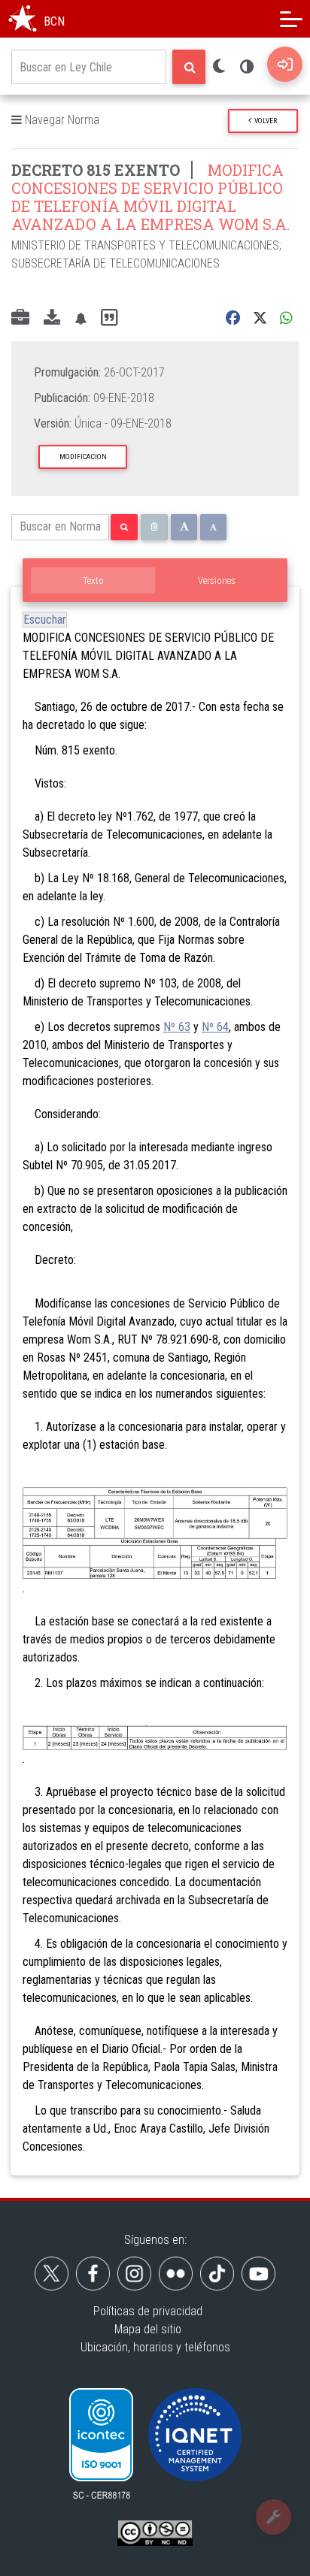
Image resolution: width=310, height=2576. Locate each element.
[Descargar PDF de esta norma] (52, 319)
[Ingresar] (285, 64)
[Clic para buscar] (189, 67)
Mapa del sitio (148, 2329)
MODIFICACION (83, 457)
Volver (264, 121)
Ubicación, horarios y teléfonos (155, 2347)
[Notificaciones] (81, 318)
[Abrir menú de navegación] (291, 19)
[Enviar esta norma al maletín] (20, 319)
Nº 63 (177, 1027)
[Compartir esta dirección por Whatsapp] (286, 318)
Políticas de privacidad (148, 2311)
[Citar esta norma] (109, 318)
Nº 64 (215, 1027)
